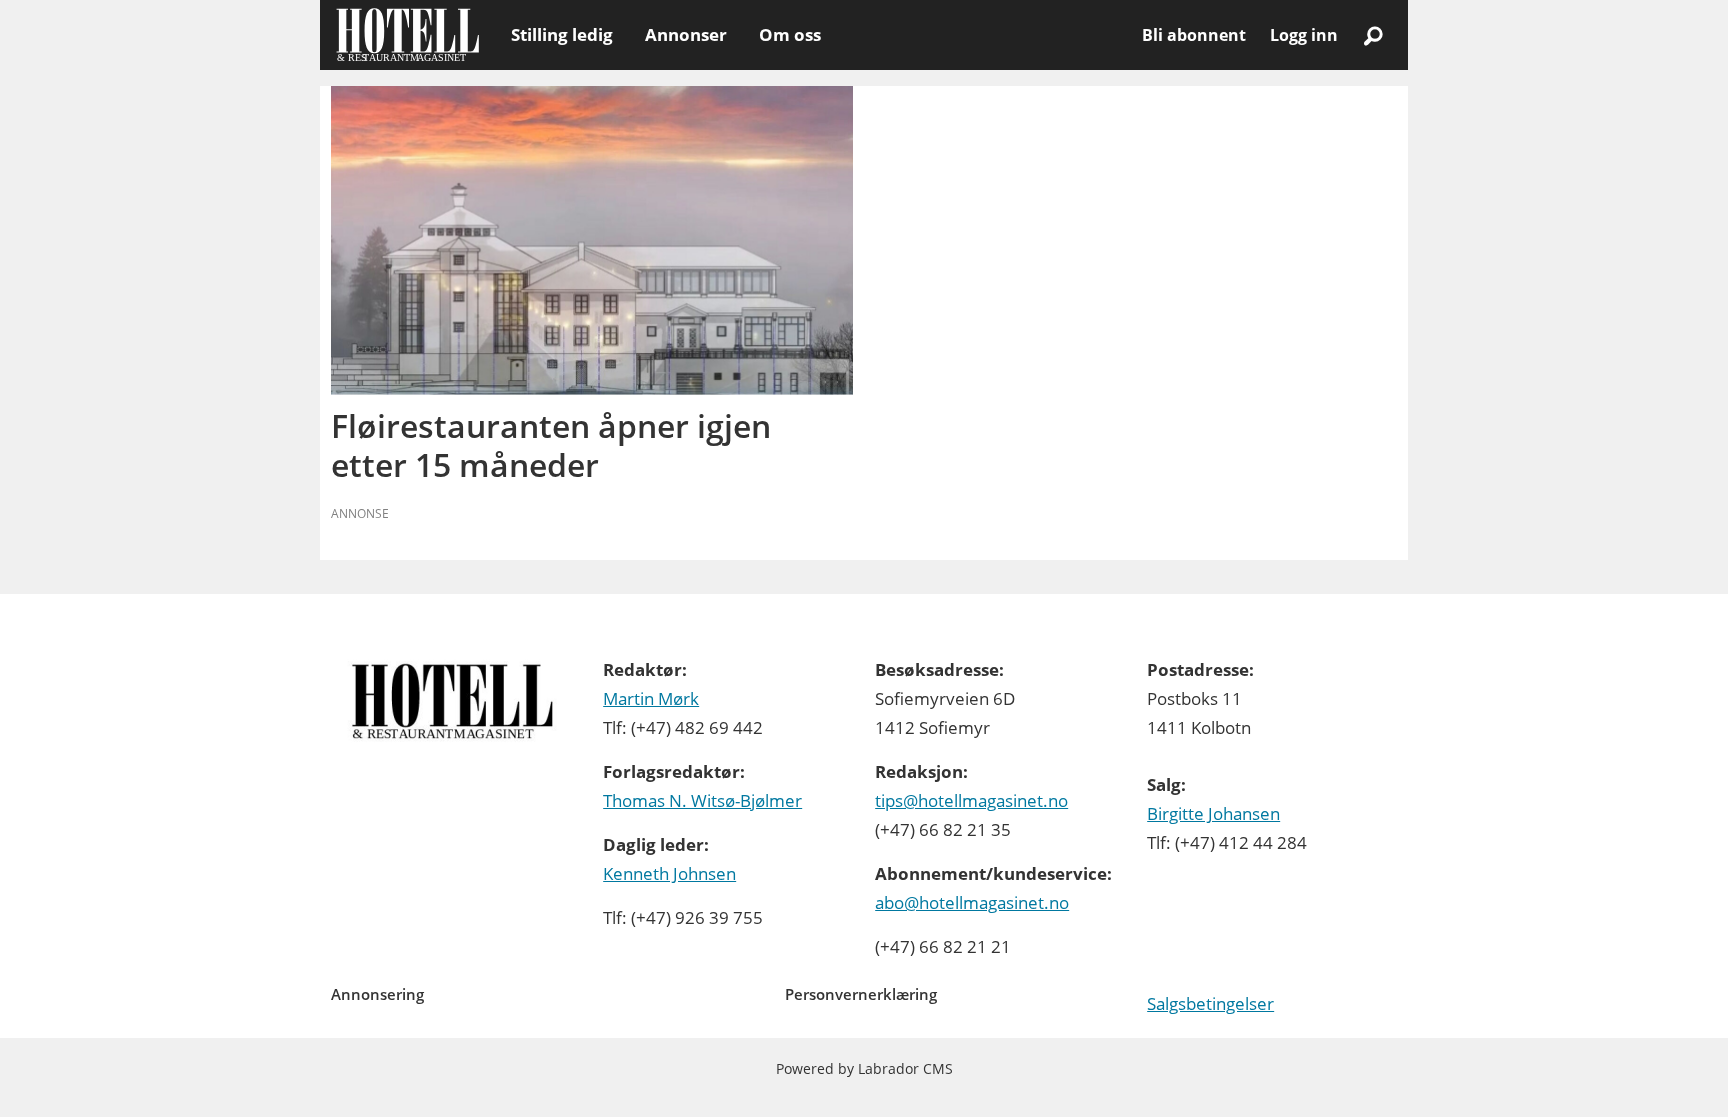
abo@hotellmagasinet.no (972, 902)
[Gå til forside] (407, 35)
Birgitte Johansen (1213, 813)
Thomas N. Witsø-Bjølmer (702, 800)
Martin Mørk (651, 698)
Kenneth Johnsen (669, 873)
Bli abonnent (1194, 35)
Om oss (790, 34)
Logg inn (1304, 35)
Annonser (686, 34)
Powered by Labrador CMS (864, 1068)
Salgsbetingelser (1210, 1003)
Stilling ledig (562, 34)
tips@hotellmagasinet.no (971, 800)
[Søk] (1373, 35)
